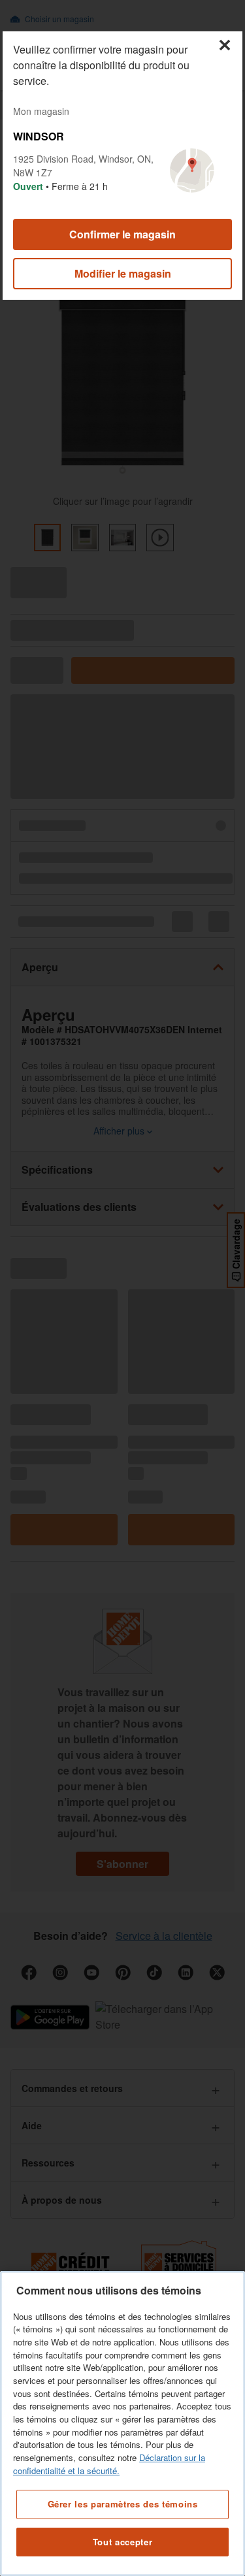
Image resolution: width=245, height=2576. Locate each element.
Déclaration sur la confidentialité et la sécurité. (109, 2464)
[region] (122, 2423)
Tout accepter (123, 2542)
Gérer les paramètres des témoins (123, 2504)
